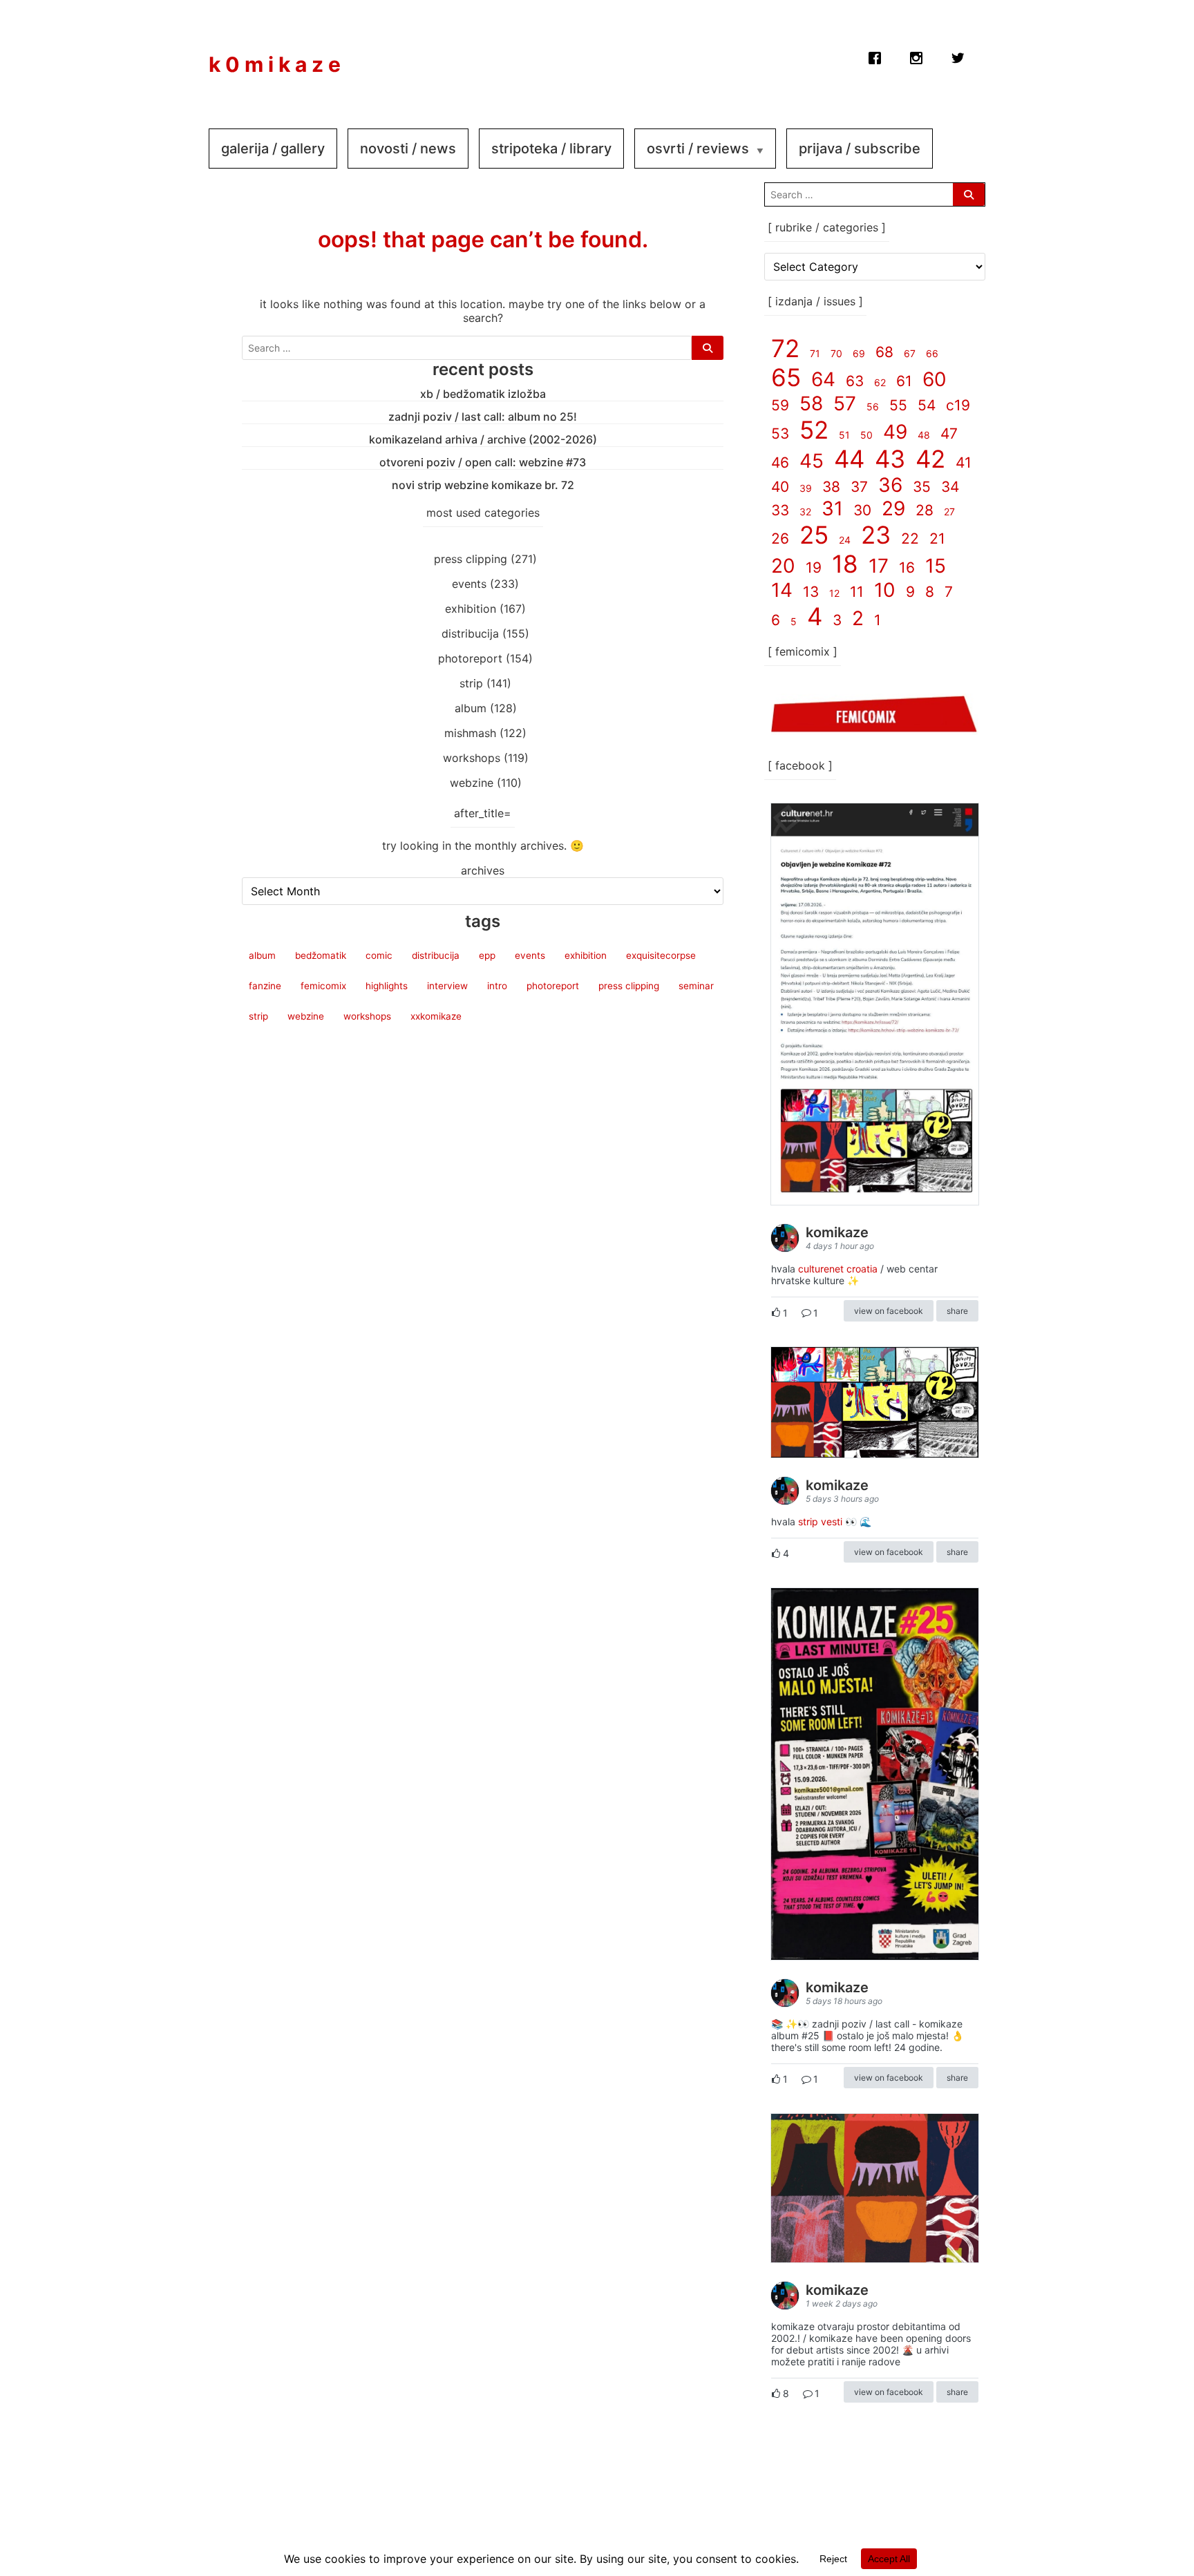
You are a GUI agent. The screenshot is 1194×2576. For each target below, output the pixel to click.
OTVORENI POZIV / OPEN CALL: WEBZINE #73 (483, 462)
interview (447, 986)
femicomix (323, 986)
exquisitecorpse (661, 955)
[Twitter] (958, 55)
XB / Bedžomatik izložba (483, 394)
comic (379, 955)
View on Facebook (889, 1311)
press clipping (471, 559)
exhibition (471, 609)
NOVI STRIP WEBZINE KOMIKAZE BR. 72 (483, 485)
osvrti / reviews (698, 149)
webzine (472, 783)
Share (957, 1311)
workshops (472, 758)
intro (497, 986)
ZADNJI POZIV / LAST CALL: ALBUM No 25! (483, 417)
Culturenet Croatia (838, 1269)
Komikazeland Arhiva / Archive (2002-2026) (483, 439)
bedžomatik (321, 955)
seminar (696, 986)
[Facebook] (875, 55)
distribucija (470, 633)
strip (471, 683)
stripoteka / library (551, 149)
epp (487, 955)
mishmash (470, 733)
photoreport (470, 658)
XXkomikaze (436, 1016)
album (471, 708)
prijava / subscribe (860, 149)
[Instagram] (916, 55)
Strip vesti (820, 1521)
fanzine (265, 986)
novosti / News (408, 149)
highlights (387, 986)
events (469, 584)
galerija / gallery (273, 149)
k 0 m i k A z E (275, 64)
